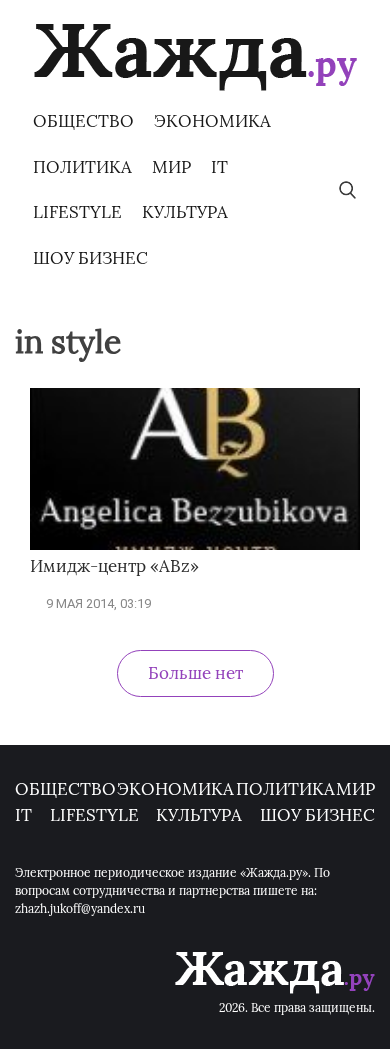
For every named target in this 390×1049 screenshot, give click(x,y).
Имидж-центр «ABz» (114, 566)
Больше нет (195, 673)
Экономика (212, 121)
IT (219, 167)
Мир (171, 167)
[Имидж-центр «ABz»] (195, 545)
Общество (83, 121)
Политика (82, 167)
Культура (185, 212)
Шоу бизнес (90, 258)
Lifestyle (77, 212)
